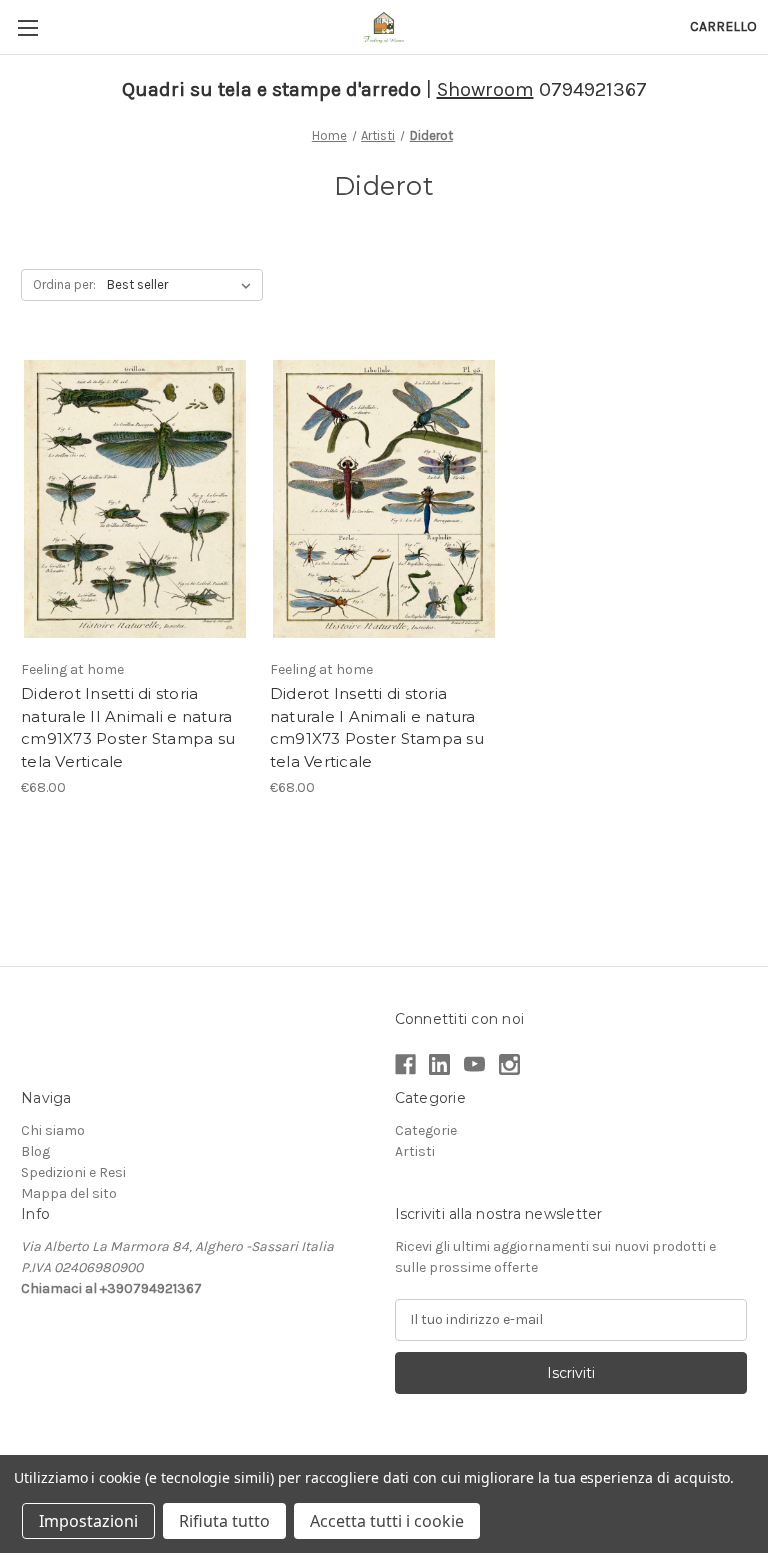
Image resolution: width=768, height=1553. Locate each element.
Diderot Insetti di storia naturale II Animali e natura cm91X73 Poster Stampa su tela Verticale (128, 727)
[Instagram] (509, 1064)
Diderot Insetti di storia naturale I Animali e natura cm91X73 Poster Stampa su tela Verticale (377, 727)
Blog (35, 1151)
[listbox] (183, 285)
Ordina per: (64, 284)
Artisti (415, 1151)
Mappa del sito (69, 1193)
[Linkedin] (439, 1064)
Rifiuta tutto (224, 1521)
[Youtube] (474, 1064)
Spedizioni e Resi (73, 1172)
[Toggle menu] (27, 27)
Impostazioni (88, 1521)
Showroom (485, 89)
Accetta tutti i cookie (387, 1521)
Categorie (426, 1130)
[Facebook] (405, 1064)
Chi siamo (53, 1130)
